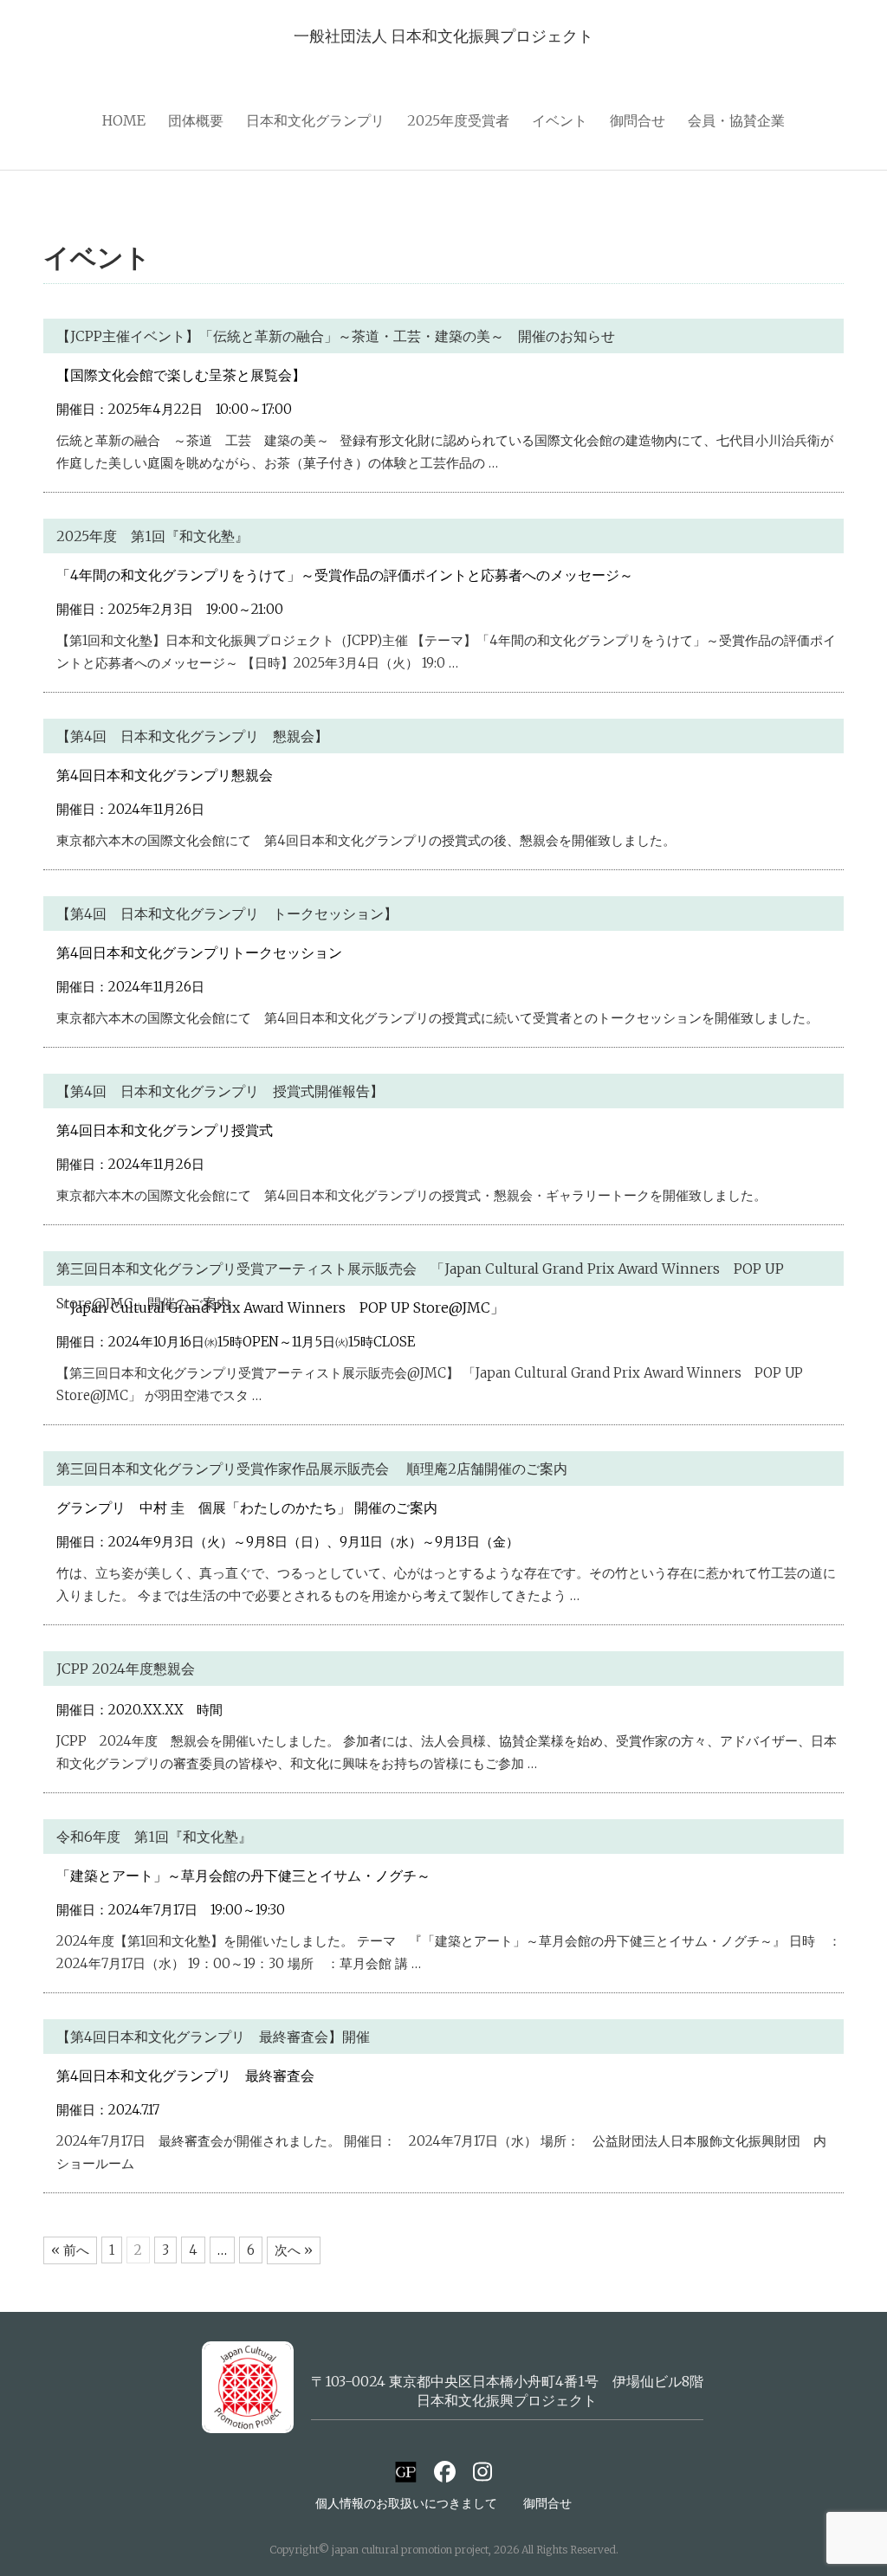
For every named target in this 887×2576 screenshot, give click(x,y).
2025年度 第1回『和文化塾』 (152, 536)
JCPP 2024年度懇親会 (126, 1669)
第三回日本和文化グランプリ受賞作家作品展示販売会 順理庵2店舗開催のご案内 (333, 1469)
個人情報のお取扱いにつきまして (406, 2503)
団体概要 (196, 120)
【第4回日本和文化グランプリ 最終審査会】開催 (213, 2037)
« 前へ (70, 2250)
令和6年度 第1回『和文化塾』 (154, 1837)
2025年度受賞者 (458, 120)
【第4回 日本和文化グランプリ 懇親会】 (192, 736)
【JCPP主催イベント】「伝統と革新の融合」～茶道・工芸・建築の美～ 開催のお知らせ (336, 336)
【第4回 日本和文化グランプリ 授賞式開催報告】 (220, 1091)
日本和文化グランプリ (315, 120)
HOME (124, 120)
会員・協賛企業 (736, 120)
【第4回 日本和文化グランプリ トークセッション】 (227, 914)
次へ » (294, 2250)
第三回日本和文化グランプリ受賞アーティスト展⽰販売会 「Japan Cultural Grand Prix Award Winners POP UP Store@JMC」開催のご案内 (420, 1286)
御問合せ (638, 120)
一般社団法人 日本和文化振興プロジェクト (443, 36)
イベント (560, 120)
